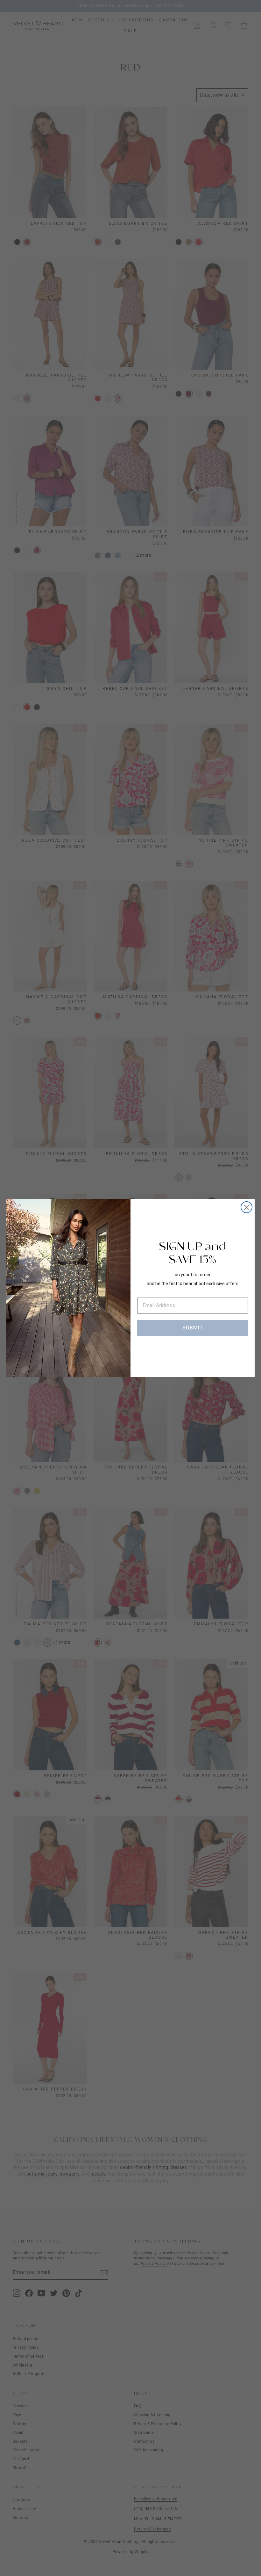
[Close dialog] (247, 1207)
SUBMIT (193, 1328)
